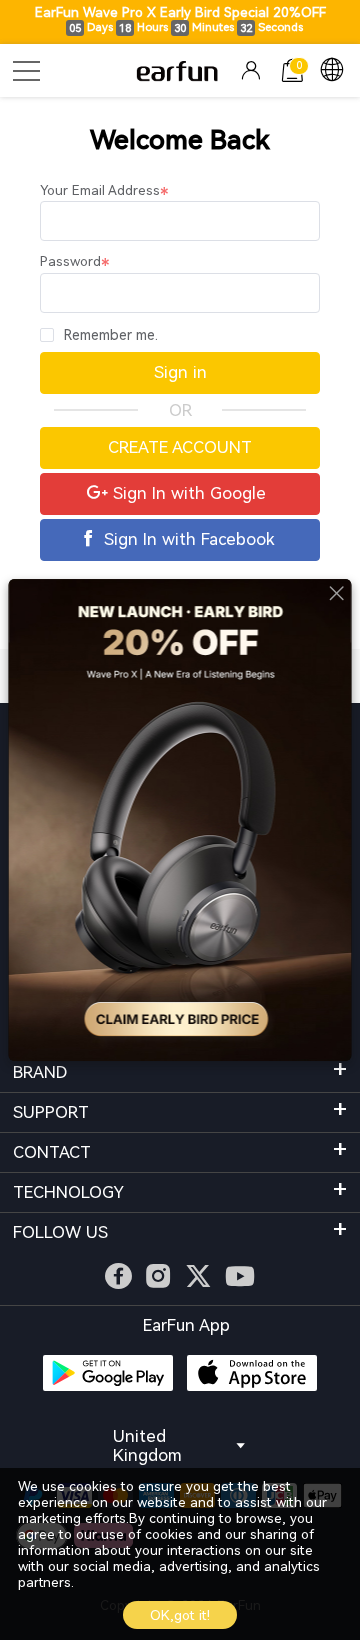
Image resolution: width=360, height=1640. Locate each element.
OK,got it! (180, 1615)
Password (70, 261)
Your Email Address (100, 190)
